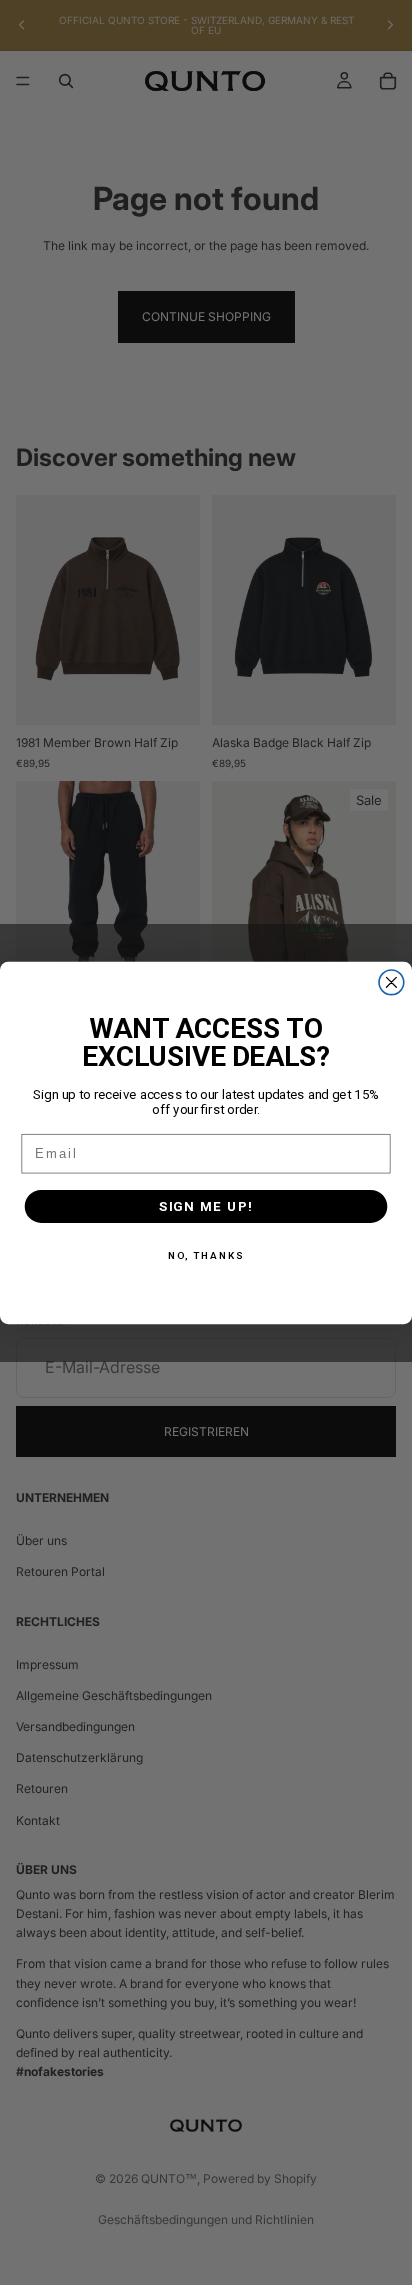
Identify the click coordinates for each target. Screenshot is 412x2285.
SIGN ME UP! (206, 1206)
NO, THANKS (206, 1256)
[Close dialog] (391, 981)
